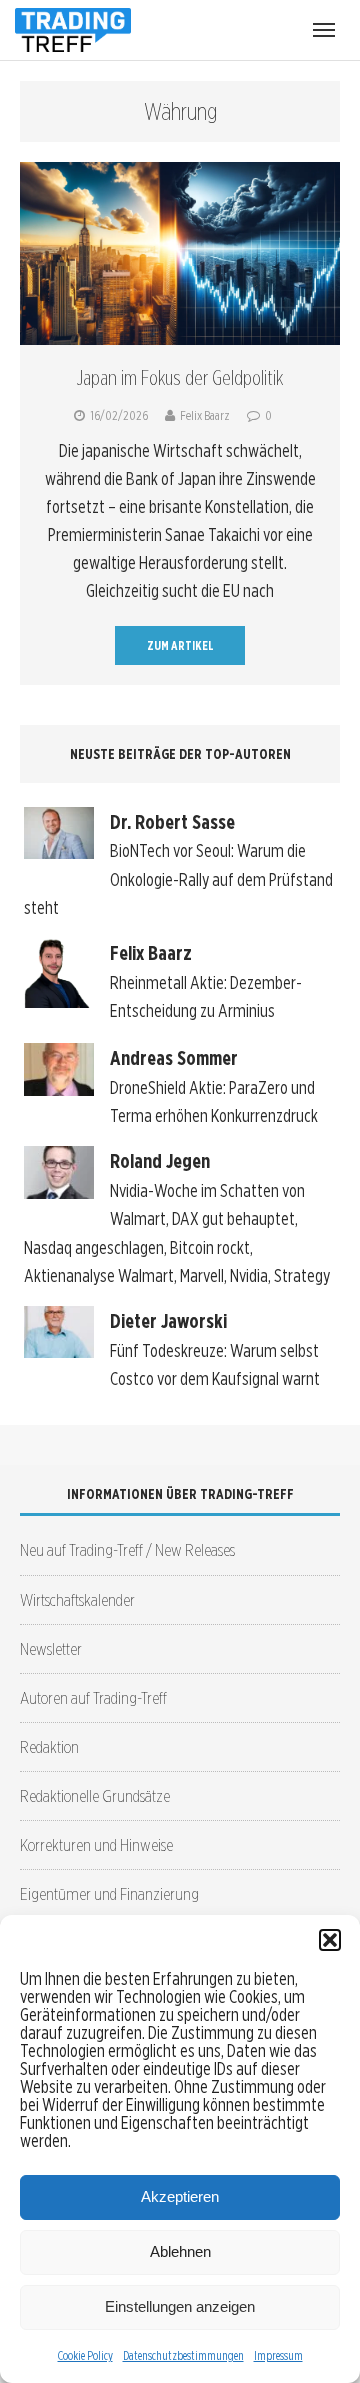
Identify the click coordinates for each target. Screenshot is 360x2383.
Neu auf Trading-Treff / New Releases (127, 1549)
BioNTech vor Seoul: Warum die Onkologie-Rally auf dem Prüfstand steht (178, 878)
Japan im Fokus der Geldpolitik (180, 378)
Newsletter (51, 1648)
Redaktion (49, 1746)
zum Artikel (180, 645)
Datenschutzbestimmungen (183, 2355)
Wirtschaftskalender (77, 1599)
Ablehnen (180, 2251)
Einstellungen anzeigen (180, 2306)
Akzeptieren (180, 2196)
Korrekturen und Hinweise (96, 1844)
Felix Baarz (205, 415)
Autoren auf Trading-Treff (93, 1697)
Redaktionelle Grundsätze (95, 1795)
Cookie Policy (85, 2355)
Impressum (278, 2355)
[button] (330, 1940)
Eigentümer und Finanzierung (109, 1893)
